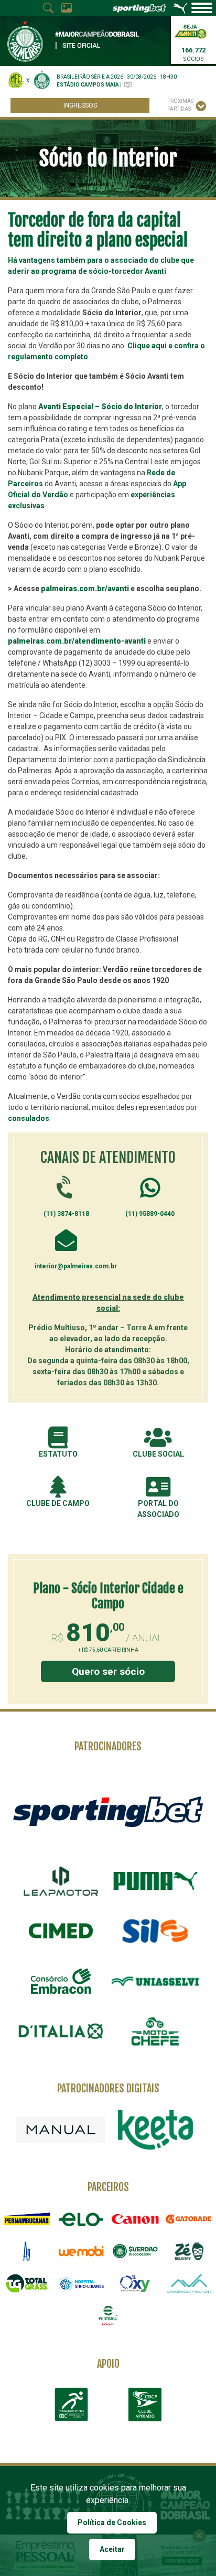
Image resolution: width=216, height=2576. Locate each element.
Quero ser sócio (108, 1671)
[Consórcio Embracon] (61, 1981)
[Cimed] (61, 1931)
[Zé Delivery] (189, 2251)
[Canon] (135, 2219)
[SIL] (155, 1931)
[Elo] (81, 2219)
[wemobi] (81, 2251)
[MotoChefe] (155, 2032)
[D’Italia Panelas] (61, 2032)
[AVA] (189, 2283)
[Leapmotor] (61, 1881)
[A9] (27, 2251)
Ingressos (80, 105)
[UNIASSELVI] (155, 1981)
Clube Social (158, 1454)
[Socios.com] (135, 2251)
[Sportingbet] (108, 1811)
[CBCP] (145, 2404)
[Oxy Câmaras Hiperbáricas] (135, 2283)
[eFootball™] (108, 2316)
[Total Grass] (27, 2283)
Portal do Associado (158, 1509)
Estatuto (58, 1454)
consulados (29, 1118)
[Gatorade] (189, 2219)
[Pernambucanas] (27, 2219)
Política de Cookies (112, 2522)
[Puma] (155, 1881)
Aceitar (112, 2549)
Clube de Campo (58, 1503)
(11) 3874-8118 (66, 1214)
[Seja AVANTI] (190, 31)
